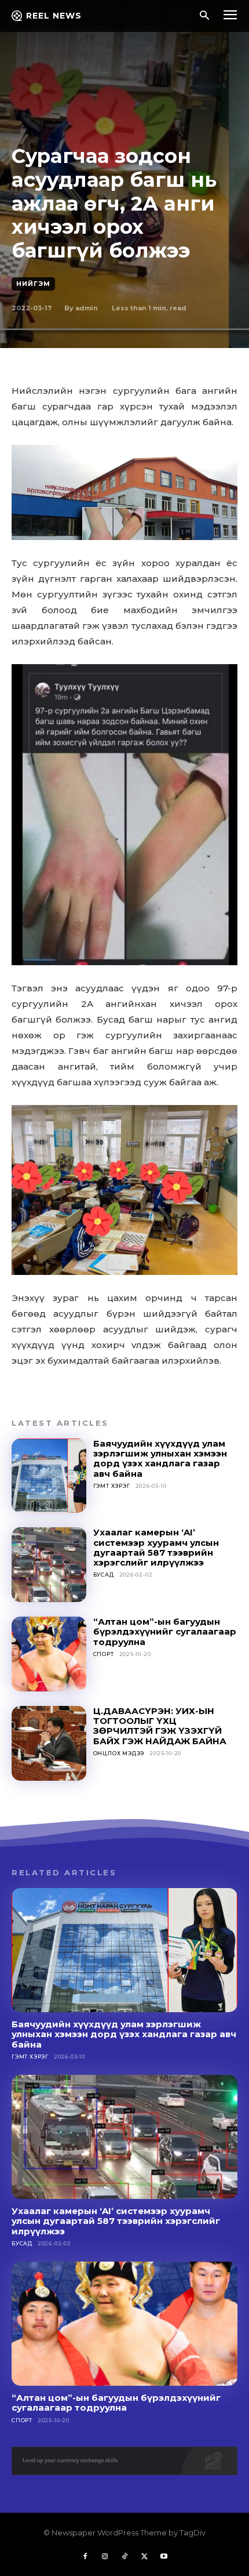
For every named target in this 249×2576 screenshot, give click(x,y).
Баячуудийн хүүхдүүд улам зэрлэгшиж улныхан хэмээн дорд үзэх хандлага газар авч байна (160, 1459)
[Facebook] (85, 2557)
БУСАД (104, 1575)
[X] (144, 2557)
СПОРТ (104, 1654)
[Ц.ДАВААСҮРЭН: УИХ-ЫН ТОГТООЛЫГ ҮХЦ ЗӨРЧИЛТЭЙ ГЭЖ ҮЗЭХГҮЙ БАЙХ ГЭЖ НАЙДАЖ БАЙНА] (49, 1743)
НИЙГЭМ (33, 284)
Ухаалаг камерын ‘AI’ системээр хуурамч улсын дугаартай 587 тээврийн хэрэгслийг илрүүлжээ (156, 1547)
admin (87, 308)
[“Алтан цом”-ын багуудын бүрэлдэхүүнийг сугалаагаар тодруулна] (49, 1654)
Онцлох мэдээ (119, 1753)
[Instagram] (105, 2557)
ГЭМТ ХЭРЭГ (112, 1486)
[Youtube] (164, 2557)
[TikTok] (124, 2557)
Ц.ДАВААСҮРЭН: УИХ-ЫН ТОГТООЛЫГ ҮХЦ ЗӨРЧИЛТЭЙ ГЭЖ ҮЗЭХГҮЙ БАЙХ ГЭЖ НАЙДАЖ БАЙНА (160, 1726)
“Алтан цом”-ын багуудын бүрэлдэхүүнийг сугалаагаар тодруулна (165, 1632)
